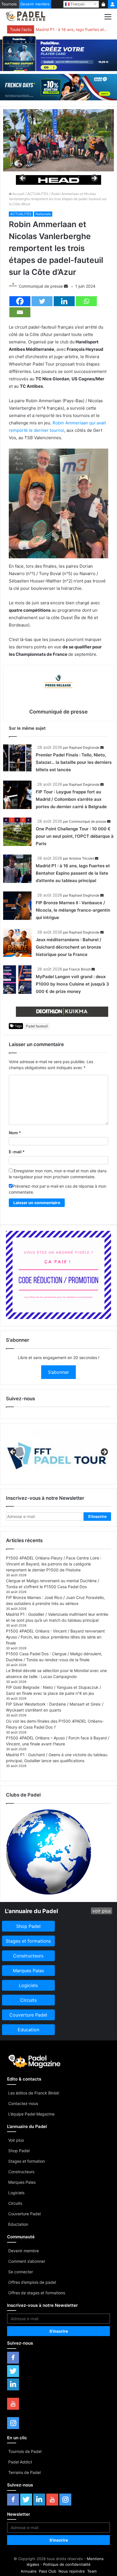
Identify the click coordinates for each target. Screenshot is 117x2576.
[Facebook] (20, 301)
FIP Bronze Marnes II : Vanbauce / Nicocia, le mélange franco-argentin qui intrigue (73, 910)
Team (92, 2571)
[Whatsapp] (86, 301)
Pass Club (48, 2571)
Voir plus (16, 2140)
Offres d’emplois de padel (32, 2282)
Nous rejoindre (72, 2571)
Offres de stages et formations (37, 2293)
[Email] (20, 312)
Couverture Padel (24, 2214)
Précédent (23, 179)
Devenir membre (35, 4)
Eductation (18, 2224)
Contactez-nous (23, 2103)
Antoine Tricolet (82, 858)
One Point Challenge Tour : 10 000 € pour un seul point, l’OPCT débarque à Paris (75, 836)
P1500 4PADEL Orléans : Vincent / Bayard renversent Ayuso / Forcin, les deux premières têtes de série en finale (55, 1637)
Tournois (9, 4)
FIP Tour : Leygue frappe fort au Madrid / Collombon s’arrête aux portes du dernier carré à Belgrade (71, 799)
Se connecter (21, 2272)
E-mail (17, 1152)
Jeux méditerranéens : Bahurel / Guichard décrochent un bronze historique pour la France (69, 947)
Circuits (15, 2203)
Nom (15, 1133)
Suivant (94, 179)
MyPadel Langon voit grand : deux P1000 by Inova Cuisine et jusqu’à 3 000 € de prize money (72, 984)
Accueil (18, 194)
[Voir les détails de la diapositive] (58, 180)
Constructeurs (21, 2172)
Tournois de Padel (25, 2451)
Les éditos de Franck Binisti (34, 2093)
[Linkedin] (64, 301)
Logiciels (16, 2193)
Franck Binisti (80, 969)
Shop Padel (19, 2151)
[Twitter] (42, 301)
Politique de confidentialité (67, 2564)
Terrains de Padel (24, 2472)
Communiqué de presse (41, 286)
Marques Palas (22, 2182)
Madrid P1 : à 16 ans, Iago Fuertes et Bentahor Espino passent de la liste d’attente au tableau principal (72, 29)
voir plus (102, 1911)
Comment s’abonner (27, 2261)
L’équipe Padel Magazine (31, 2114)
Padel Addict (20, 2462)
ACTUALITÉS (38, 194)
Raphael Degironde (84, 747)
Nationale (43, 214)
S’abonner (58, 1372)
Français (77, 4)
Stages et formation (27, 2161)
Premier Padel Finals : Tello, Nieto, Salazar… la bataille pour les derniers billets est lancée (74, 762)
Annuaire (29, 2571)
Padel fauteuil (37, 1026)
